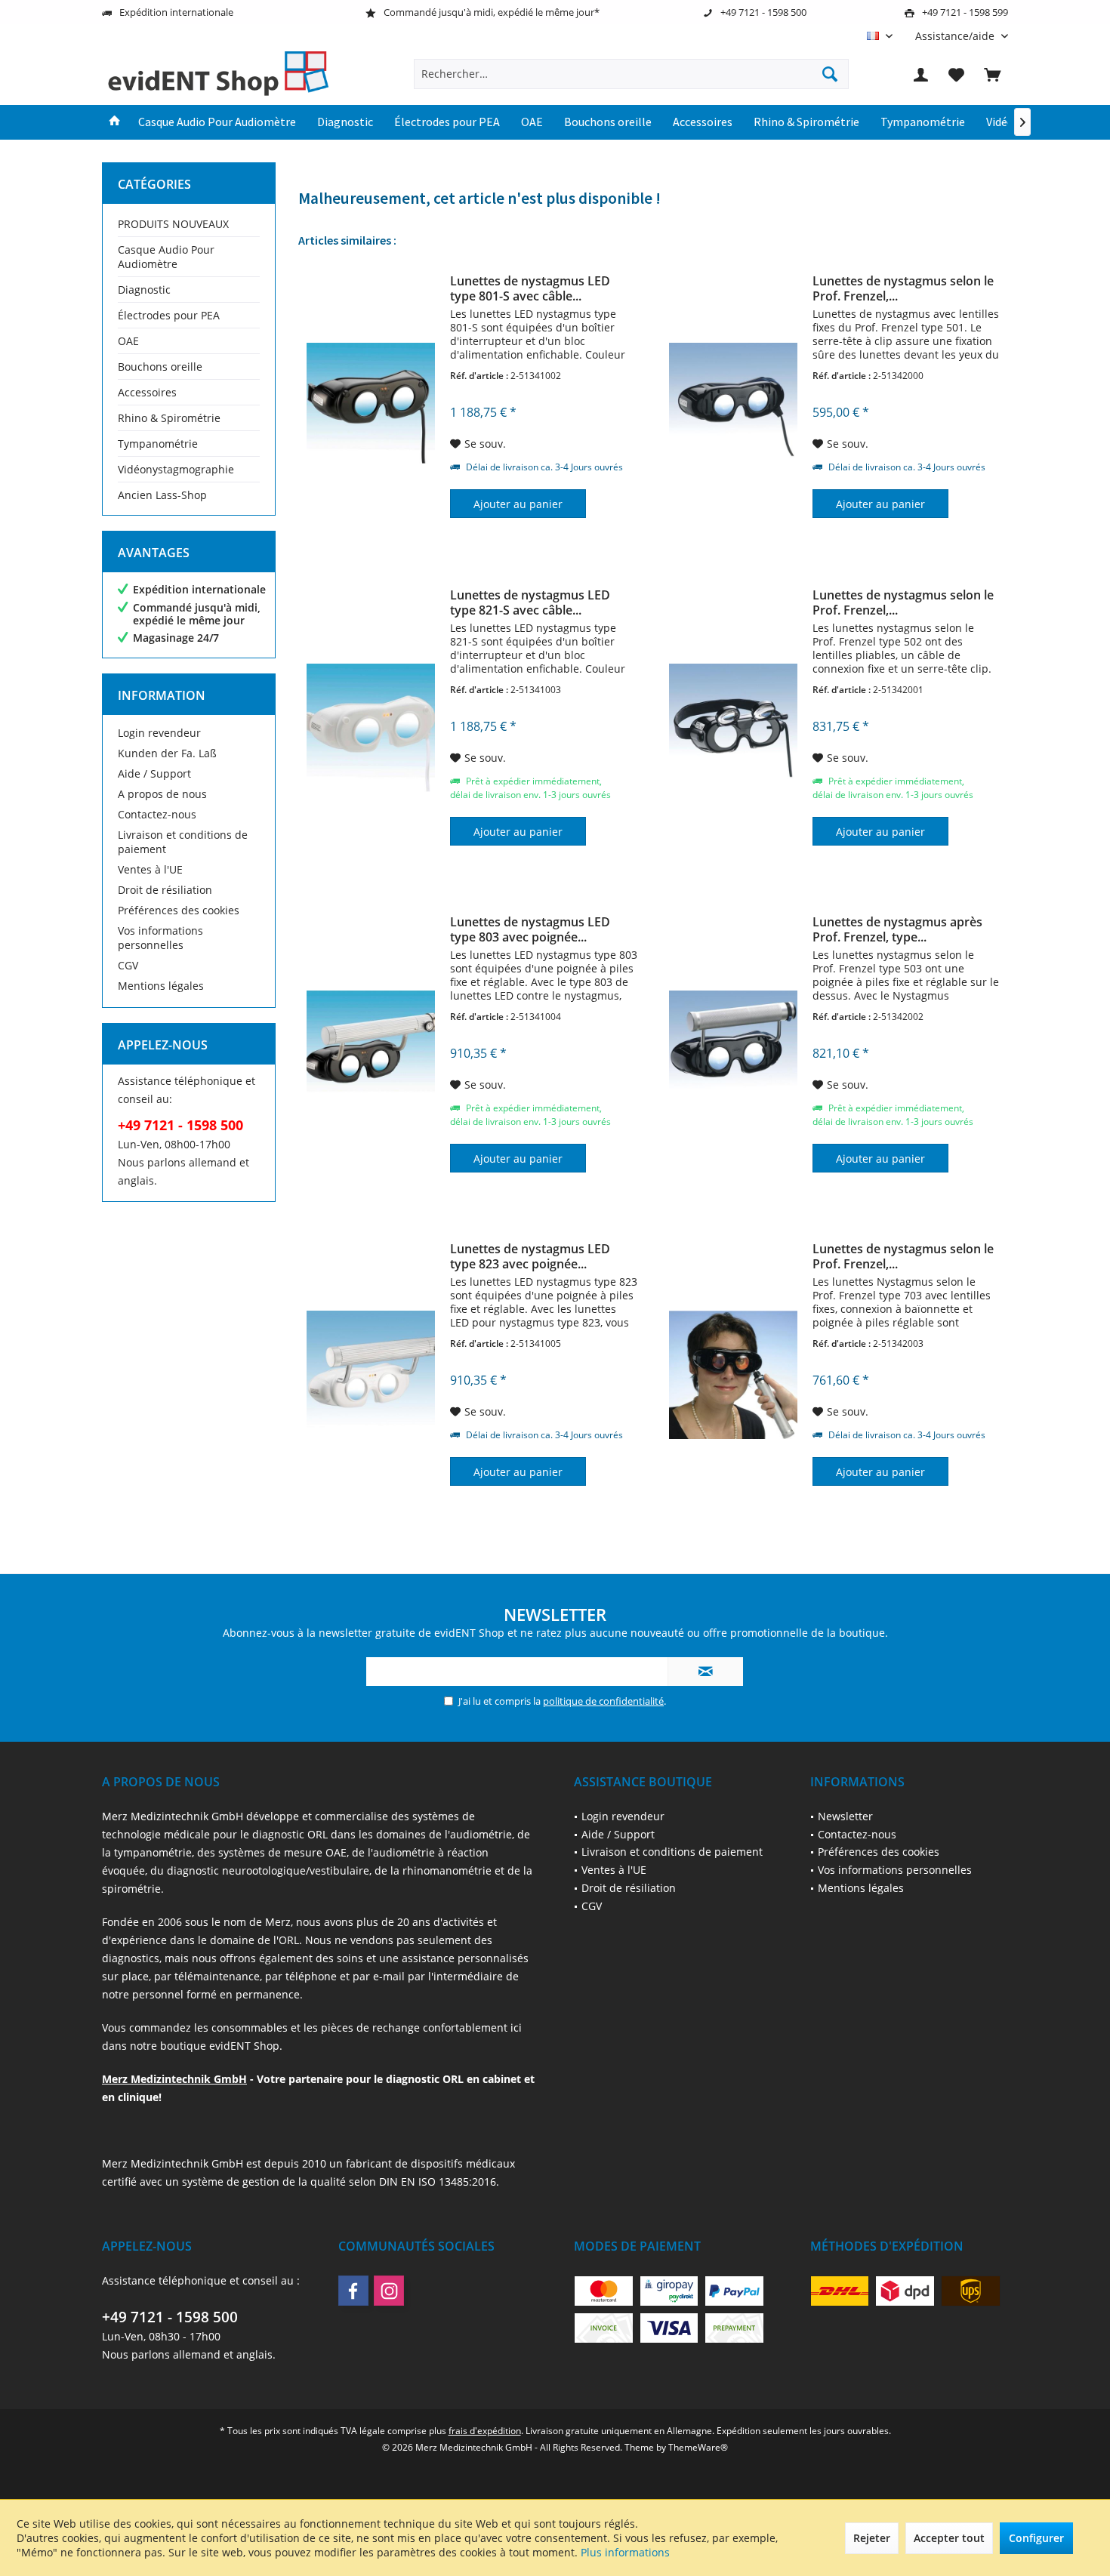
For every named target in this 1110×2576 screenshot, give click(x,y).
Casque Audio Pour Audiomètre (166, 257)
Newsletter (845, 1816)
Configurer (1036, 2538)
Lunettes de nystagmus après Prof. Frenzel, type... (897, 929)
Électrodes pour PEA (169, 315)
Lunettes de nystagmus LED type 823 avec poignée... (530, 1256)
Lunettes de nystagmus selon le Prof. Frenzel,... (903, 288)
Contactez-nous (157, 814)
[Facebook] (353, 2291)
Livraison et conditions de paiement (183, 842)
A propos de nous (162, 794)
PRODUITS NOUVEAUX (173, 224)
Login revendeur (159, 733)
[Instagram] (389, 2291)
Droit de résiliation (165, 890)
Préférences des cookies (179, 910)
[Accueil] (115, 122)
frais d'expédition (485, 2431)
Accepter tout (949, 2538)
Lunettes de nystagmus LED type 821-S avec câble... (530, 602)
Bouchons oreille (160, 367)
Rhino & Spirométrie (169, 418)
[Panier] (992, 74)
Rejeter (872, 2538)
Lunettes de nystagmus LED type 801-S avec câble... (530, 288)
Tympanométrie (158, 444)
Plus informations (625, 2552)
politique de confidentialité (603, 1701)
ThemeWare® (698, 2447)
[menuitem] (956, 36)
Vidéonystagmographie (176, 469)
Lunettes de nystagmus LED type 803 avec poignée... (530, 929)
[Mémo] (957, 74)
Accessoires (147, 392)
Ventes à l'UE (150, 869)
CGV (128, 965)
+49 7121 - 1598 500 (170, 2317)
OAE (128, 341)
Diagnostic (144, 290)
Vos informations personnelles (160, 938)
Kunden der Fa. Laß (167, 753)
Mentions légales (161, 986)
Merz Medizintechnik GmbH (174, 2079)
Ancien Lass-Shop (162, 495)
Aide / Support (154, 773)
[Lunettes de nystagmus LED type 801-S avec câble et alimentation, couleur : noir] (371, 407)
